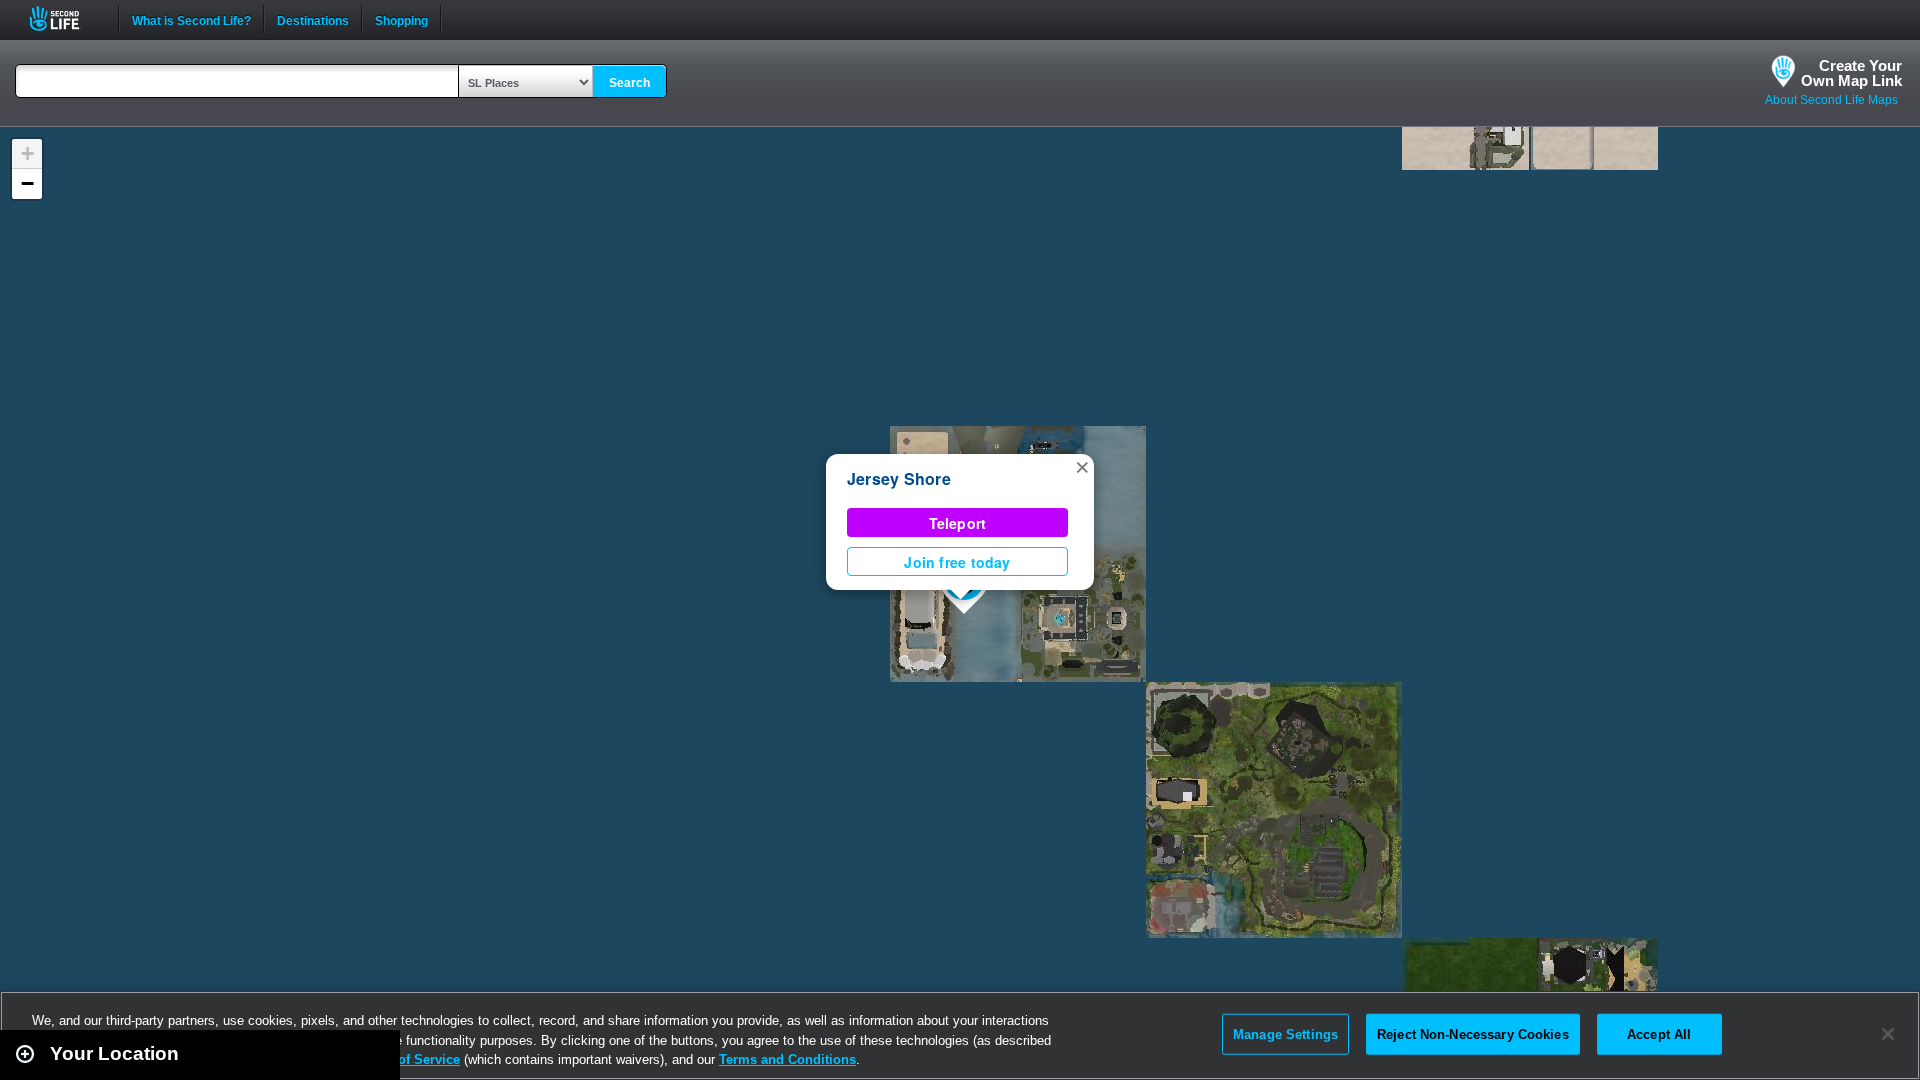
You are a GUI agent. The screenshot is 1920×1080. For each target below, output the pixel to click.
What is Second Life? (191, 19)
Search (629, 83)
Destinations (313, 19)
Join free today (957, 562)
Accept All (1659, 1033)
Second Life (65, 18)
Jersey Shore (899, 478)
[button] (1082, 466)
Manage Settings (1285, 1033)
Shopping (401, 19)
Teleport (958, 523)
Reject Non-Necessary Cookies (1473, 1033)
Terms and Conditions (787, 1059)
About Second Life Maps (1831, 100)
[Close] (1888, 1034)
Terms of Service (408, 1059)
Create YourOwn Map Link (1851, 73)
